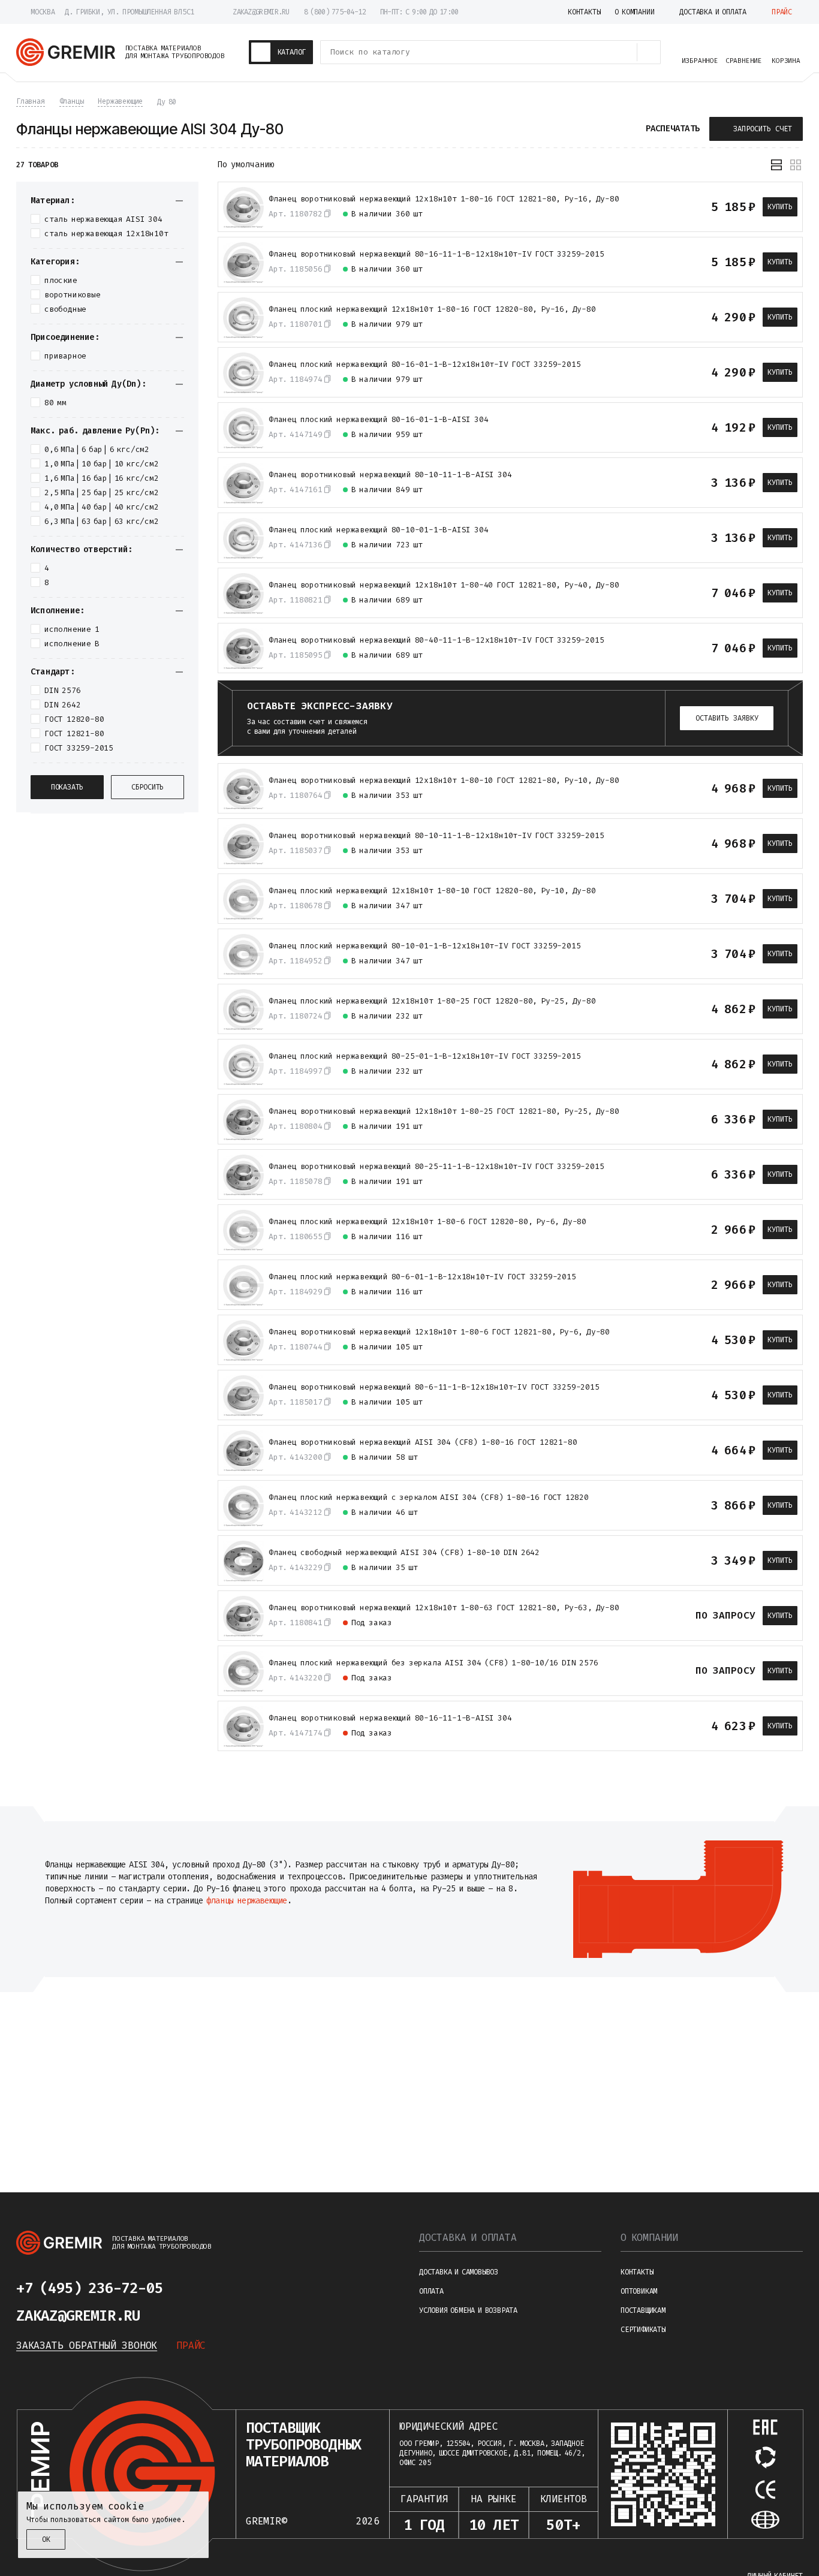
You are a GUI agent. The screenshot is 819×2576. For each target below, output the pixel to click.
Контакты (637, 2272)
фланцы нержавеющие (247, 1901)
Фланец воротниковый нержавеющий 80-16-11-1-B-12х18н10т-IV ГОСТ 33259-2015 (436, 254)
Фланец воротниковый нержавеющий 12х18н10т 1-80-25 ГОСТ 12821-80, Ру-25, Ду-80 (444, 1111)
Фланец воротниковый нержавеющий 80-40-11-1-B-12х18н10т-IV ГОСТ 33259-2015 (436, 640)
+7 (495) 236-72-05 (89, 2288)
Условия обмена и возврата (468, 2310)
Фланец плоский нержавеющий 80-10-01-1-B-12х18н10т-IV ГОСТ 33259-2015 (424, 946)
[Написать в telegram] (198, 2288)
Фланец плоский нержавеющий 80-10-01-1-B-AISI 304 (378, 530)
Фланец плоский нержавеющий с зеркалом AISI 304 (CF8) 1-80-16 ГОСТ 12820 (429, 1498)
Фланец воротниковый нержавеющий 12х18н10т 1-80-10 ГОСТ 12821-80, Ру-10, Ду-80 (444, 781)
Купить (780, 207)
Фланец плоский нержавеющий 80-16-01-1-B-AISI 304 (378, 420)
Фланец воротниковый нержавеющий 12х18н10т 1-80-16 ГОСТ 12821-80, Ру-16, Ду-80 (444, 199)
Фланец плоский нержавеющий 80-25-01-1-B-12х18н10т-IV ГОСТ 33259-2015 (424, 1056)
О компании (649, 2238)
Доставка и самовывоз (459, 2272)
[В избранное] (680, 207)
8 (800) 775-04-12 (335, 12)
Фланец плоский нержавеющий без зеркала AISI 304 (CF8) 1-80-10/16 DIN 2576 (433, 1663)
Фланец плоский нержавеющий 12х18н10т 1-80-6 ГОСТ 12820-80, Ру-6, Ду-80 (427, 1222)
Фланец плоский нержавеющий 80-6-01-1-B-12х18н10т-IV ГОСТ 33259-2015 (422, 1277)
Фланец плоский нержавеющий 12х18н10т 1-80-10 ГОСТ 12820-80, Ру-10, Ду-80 (432, 891)
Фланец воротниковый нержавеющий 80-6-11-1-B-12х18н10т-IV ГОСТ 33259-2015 (434, 1387)
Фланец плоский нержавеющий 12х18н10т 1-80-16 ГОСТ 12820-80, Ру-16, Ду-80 (432, 309)
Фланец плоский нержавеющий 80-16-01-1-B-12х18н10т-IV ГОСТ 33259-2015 (424, 364)
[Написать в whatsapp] (227, 2288)
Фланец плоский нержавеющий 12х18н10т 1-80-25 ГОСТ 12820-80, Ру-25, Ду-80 (432, 1001)
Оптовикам (639, 2291)
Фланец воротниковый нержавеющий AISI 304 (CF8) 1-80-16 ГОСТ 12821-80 (423, 1442)
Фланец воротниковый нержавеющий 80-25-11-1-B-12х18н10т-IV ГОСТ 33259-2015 (436, 1167)
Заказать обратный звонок (87, 2345)
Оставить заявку (727, 718)
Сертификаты (643, 2330)
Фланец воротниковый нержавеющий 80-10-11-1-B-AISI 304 (390, 475)
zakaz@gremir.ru (261, 12)
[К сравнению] (658, 207)
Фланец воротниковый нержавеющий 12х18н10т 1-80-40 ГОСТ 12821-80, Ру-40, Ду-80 (444, 585)
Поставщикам (643, 2310)
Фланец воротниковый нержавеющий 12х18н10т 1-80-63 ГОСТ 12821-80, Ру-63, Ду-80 (444, 1608)
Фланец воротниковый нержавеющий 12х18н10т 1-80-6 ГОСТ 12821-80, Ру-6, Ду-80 (439, 1332)
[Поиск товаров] (649, 52)
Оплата (431, 2291)
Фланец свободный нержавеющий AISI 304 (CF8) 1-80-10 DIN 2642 (404, 1553)
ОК (46, 2539)
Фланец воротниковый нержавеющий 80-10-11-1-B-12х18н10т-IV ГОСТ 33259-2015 (436, 836)
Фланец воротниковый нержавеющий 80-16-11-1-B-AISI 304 (390, 1718)
